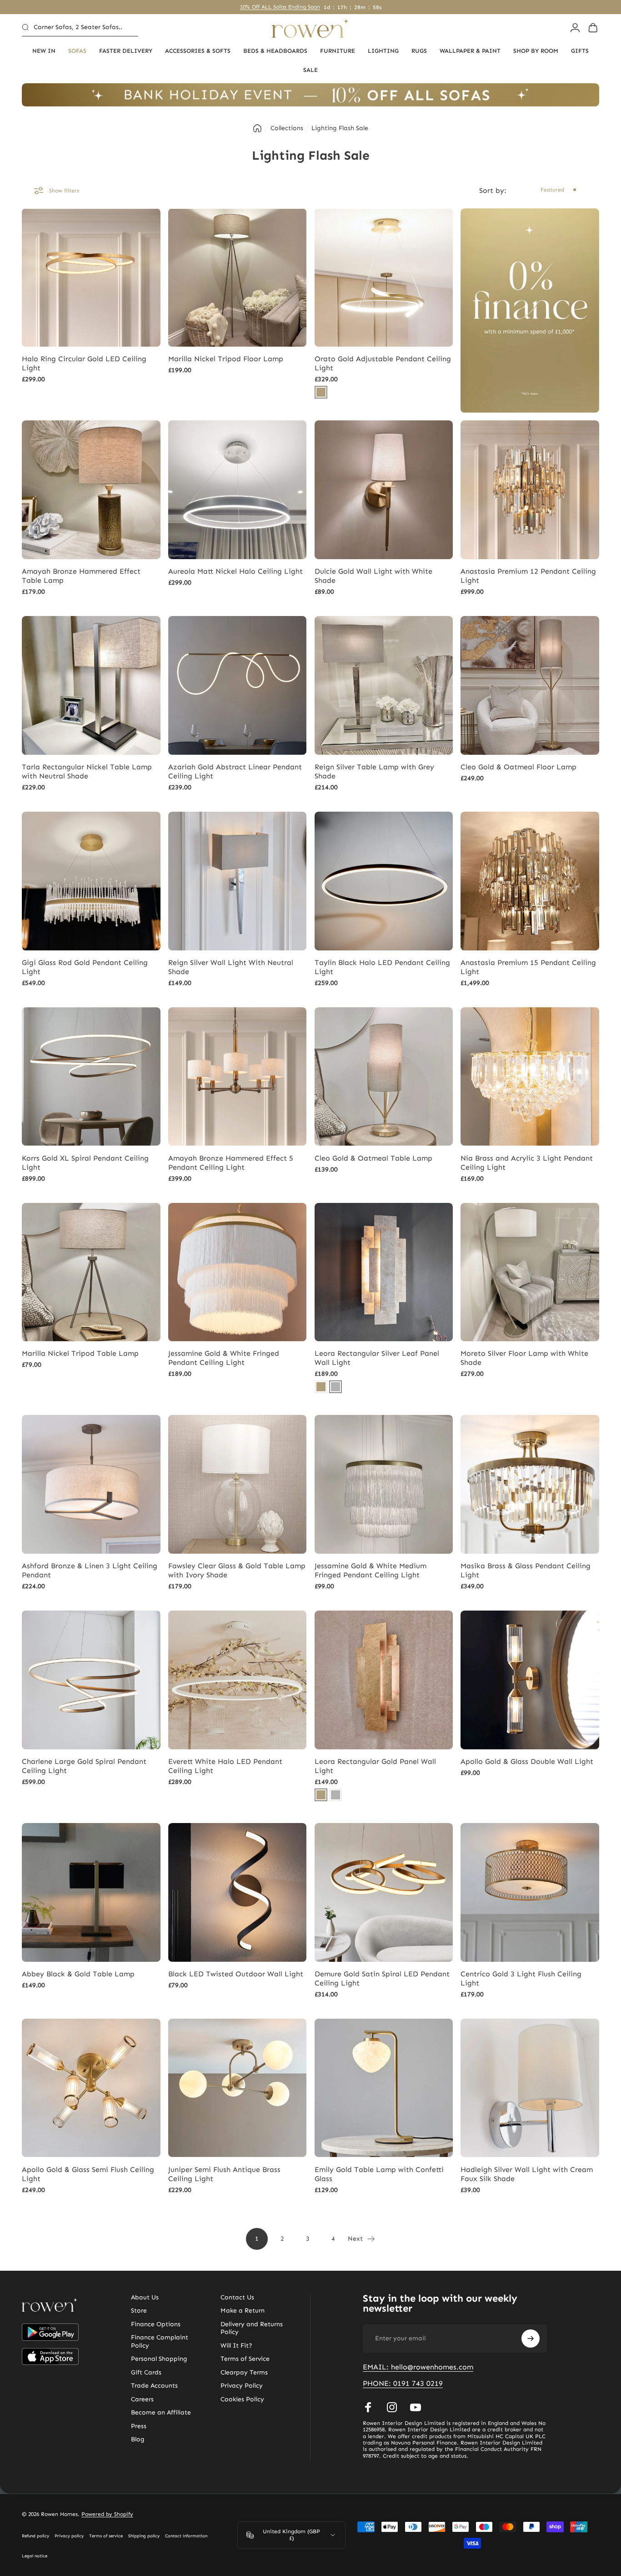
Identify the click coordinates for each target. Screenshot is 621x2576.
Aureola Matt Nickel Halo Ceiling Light (235, 571)
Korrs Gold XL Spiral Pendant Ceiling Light (85, 1163)
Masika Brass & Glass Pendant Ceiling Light (526, 1570)
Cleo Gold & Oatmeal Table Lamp (373, 1158)
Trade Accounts (154, 2386)
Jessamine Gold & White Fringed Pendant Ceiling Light (224, 1358)
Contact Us (237, 2297)
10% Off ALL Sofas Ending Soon (280, 7)
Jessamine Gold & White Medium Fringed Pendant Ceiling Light (371, 1570)
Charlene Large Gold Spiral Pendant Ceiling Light (84, 1766)
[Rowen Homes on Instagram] (392, 2407)
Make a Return (243, 2311)
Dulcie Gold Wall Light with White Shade (373, 576)
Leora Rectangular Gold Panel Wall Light (375, 1766)
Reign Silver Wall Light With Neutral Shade (231, 967)
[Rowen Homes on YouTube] (416, 2407)
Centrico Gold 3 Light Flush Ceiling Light (521, 1978)
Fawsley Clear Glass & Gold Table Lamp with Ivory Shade (237, 1570)
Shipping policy (144, 2536)
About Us (145, 2297)
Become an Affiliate (161, 2413)
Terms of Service (245, 2359)
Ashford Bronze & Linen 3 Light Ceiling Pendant (90, 1570)
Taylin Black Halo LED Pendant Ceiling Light (382, 967)
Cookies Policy (242, 2399)
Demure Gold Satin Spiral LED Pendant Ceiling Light (382, 1978)
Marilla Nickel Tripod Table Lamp (80, 1353)
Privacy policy (69, 2536)
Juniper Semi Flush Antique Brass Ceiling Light (224, 2174)
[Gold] (321, 392)
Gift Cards (146, 2372)
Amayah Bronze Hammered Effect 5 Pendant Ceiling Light (231, 1163)
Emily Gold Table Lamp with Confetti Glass (379, 2174)
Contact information (186, 2536)
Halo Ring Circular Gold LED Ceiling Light (84, 363)
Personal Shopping (159, 2359)
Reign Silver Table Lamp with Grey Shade (374, 771)
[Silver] (336, 1387)
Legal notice (35, 2556)
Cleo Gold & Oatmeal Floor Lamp (518, 767)
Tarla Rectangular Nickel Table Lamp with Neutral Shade (87, 771)
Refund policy (35, 2536)
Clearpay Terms (244, 2372)
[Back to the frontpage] (257, 128)
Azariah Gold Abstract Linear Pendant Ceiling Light (235, 771)
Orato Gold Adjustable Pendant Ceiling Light (383, 363)
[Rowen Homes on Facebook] (368, 2407)
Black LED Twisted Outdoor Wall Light (236, 1974)
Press (139, 2426)
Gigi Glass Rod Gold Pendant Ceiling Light (85, 967)
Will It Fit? (236, 2346)
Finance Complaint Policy (160, 2342)
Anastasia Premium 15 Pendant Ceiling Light (528, 967)
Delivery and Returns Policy (252, 2328)
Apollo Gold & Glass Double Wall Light (527, 1761)
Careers (142, 2399)
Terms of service (106, 2536)
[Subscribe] (531, 2339)
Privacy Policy (242, 2386)
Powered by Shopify (107, 2514)
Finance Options (156, 2324)
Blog (138, 2440)
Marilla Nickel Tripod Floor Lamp (226, 359)
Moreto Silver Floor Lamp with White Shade (524, 1358)
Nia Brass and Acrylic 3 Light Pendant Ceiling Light (527, 1163)
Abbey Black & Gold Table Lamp (78, 1974)
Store (139, 2311)
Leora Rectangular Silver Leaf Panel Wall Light (377, 1358)
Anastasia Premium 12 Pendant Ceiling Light (528, 576)
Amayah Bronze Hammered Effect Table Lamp (81, 576)
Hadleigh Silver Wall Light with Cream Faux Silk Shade (527, 2174)
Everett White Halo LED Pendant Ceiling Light (225, 1766)
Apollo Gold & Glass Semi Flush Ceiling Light (88, 2174)
